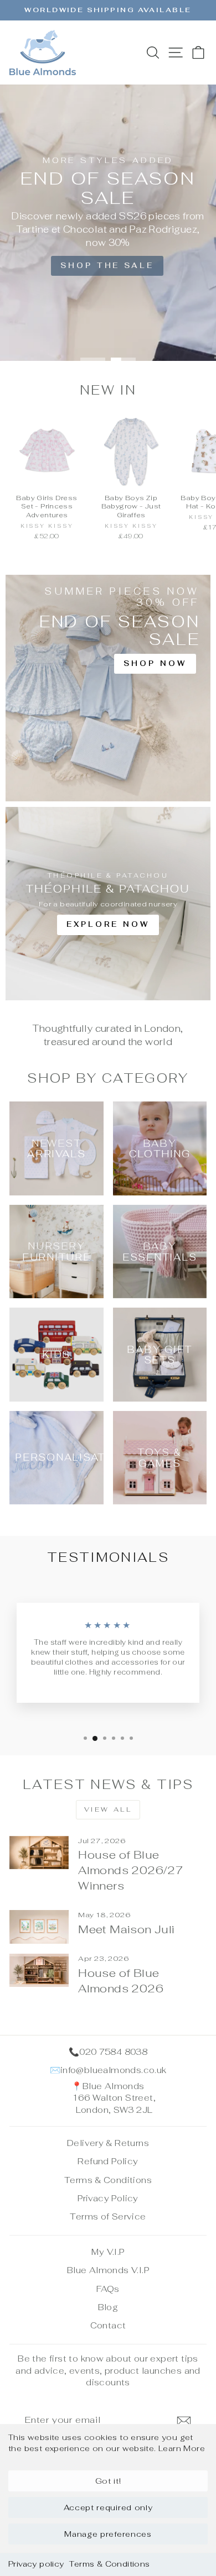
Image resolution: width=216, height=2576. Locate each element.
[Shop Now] (108, 688)
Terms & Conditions (109, 2564)
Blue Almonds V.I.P (108, 2270)
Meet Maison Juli (126, 1929)
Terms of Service (108, 2216)
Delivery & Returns (108, 2143)
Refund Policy (108, 2161)
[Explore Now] (108, 904)
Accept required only (108, 2507)
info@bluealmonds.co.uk (114, 2070)
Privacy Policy (108, 2198)
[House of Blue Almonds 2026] (39, 1970)
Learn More (182, 2448)
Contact (108, 2325)
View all (108, 1809)
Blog (108, 2307)
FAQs (108, 2289)
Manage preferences (108, 2534)
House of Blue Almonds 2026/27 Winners (131, 1870)
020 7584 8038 (113, 2052)
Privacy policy (36, 2564)
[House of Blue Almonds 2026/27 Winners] (39, 1853)
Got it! (108, 2481)
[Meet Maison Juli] (39, 1927)
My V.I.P (108, 2252)
